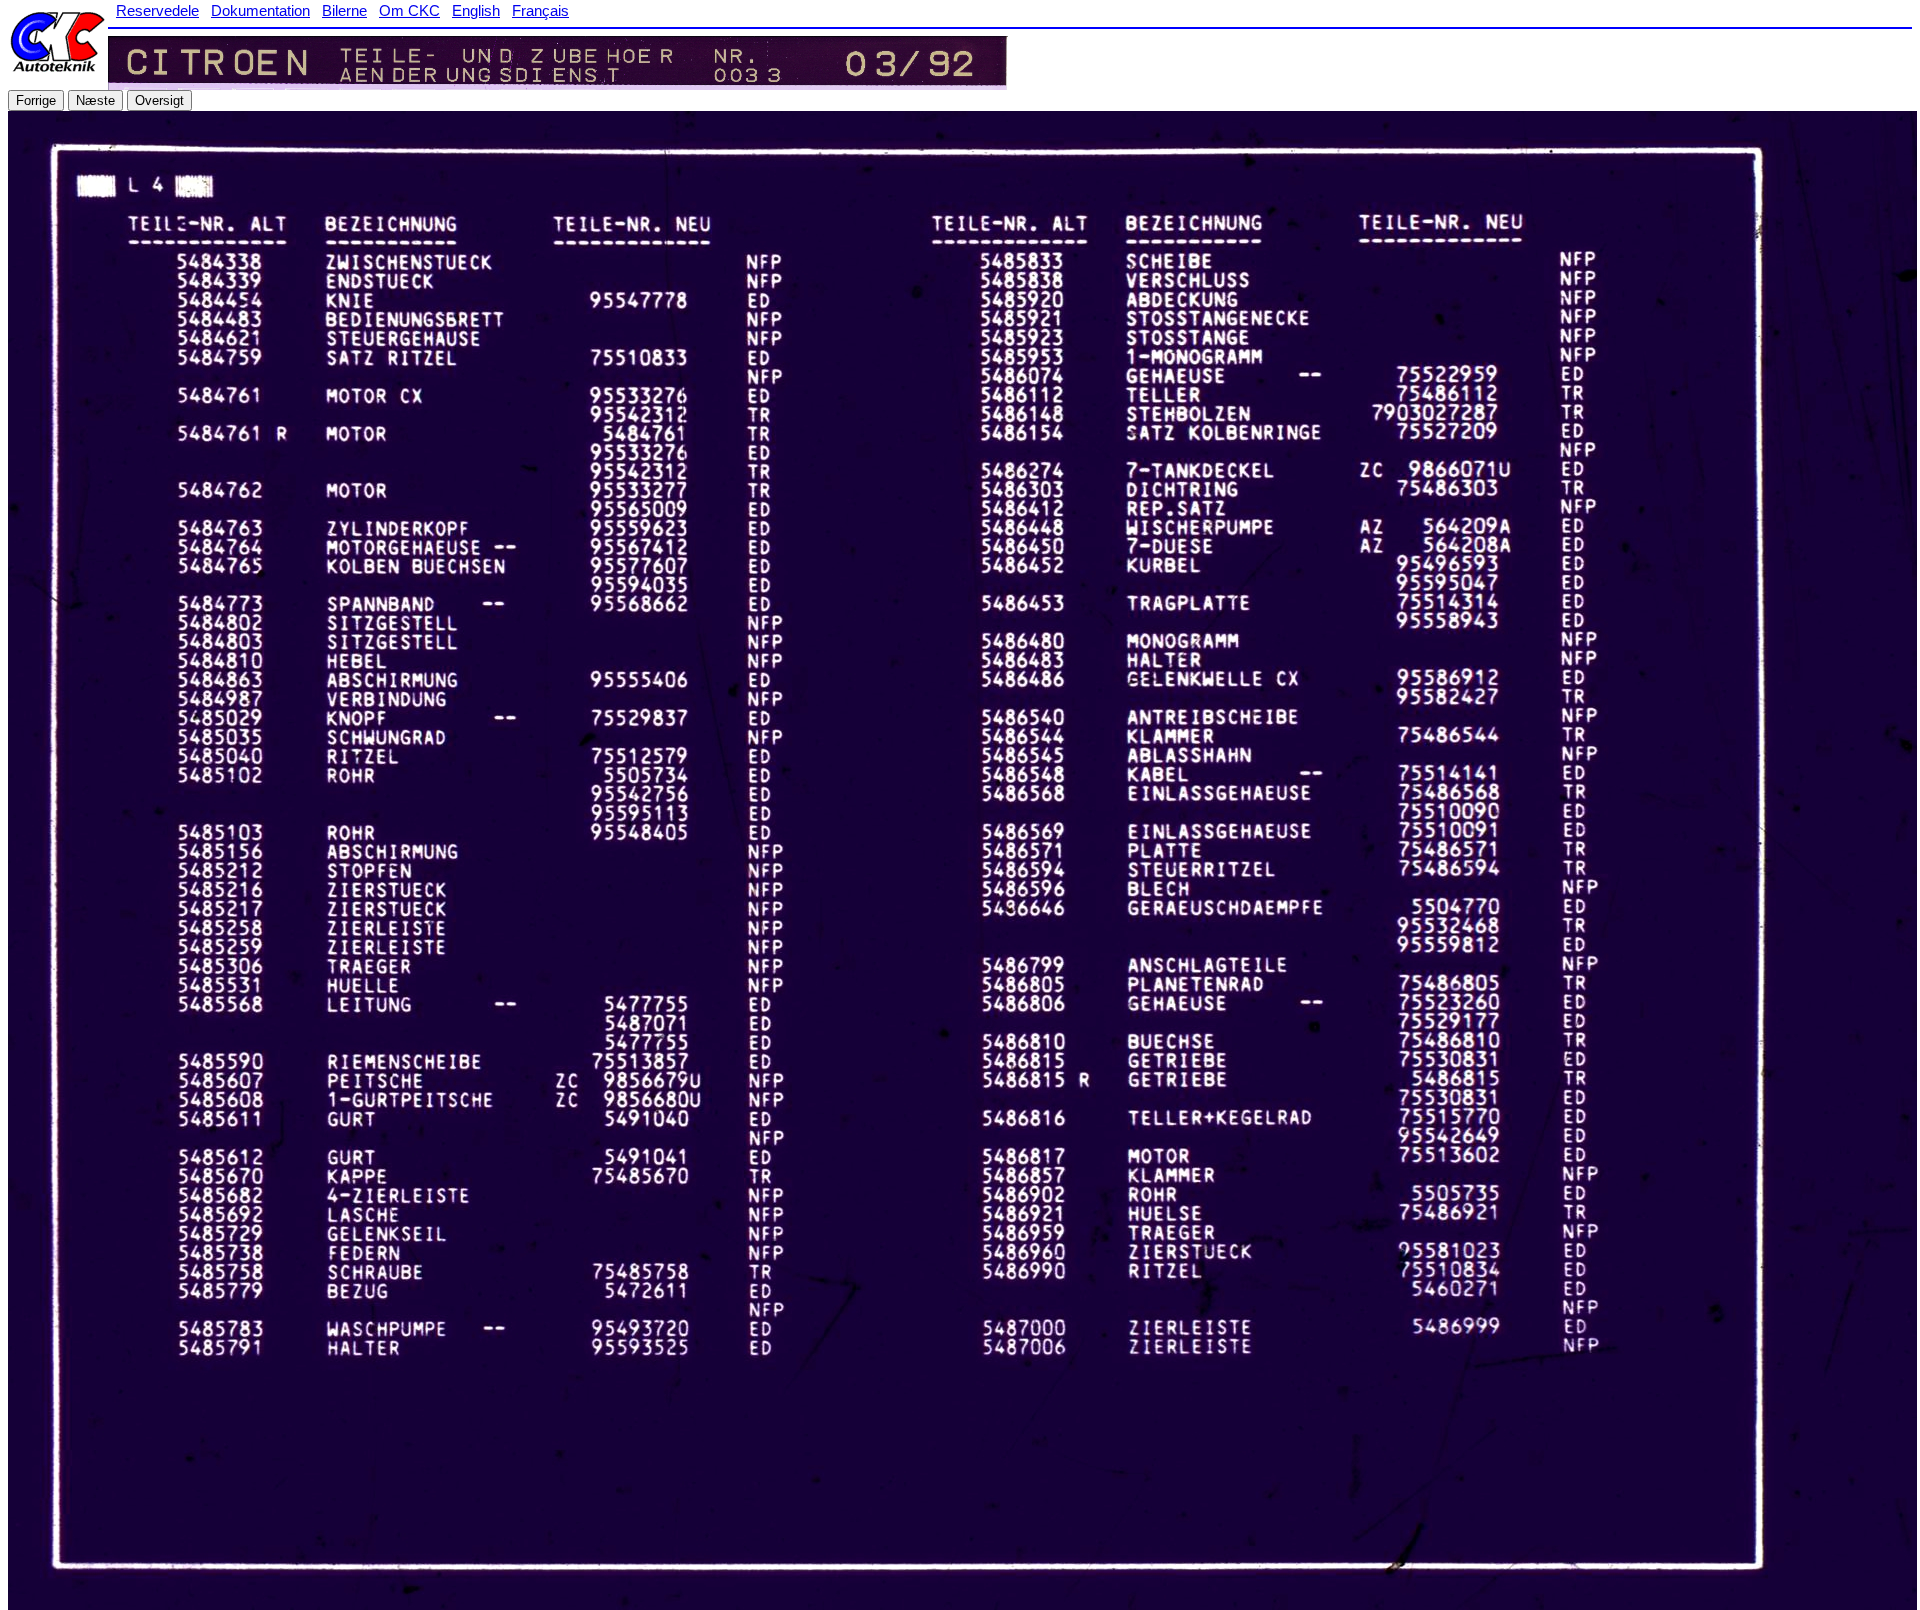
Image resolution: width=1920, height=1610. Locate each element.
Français (540, 10)
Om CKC (409, 10)
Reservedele (157, 10)
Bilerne (344, 10)
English (476, 10)
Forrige (36, 100)
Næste (95, 100)
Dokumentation (260, 10)
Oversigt (159, 100)
